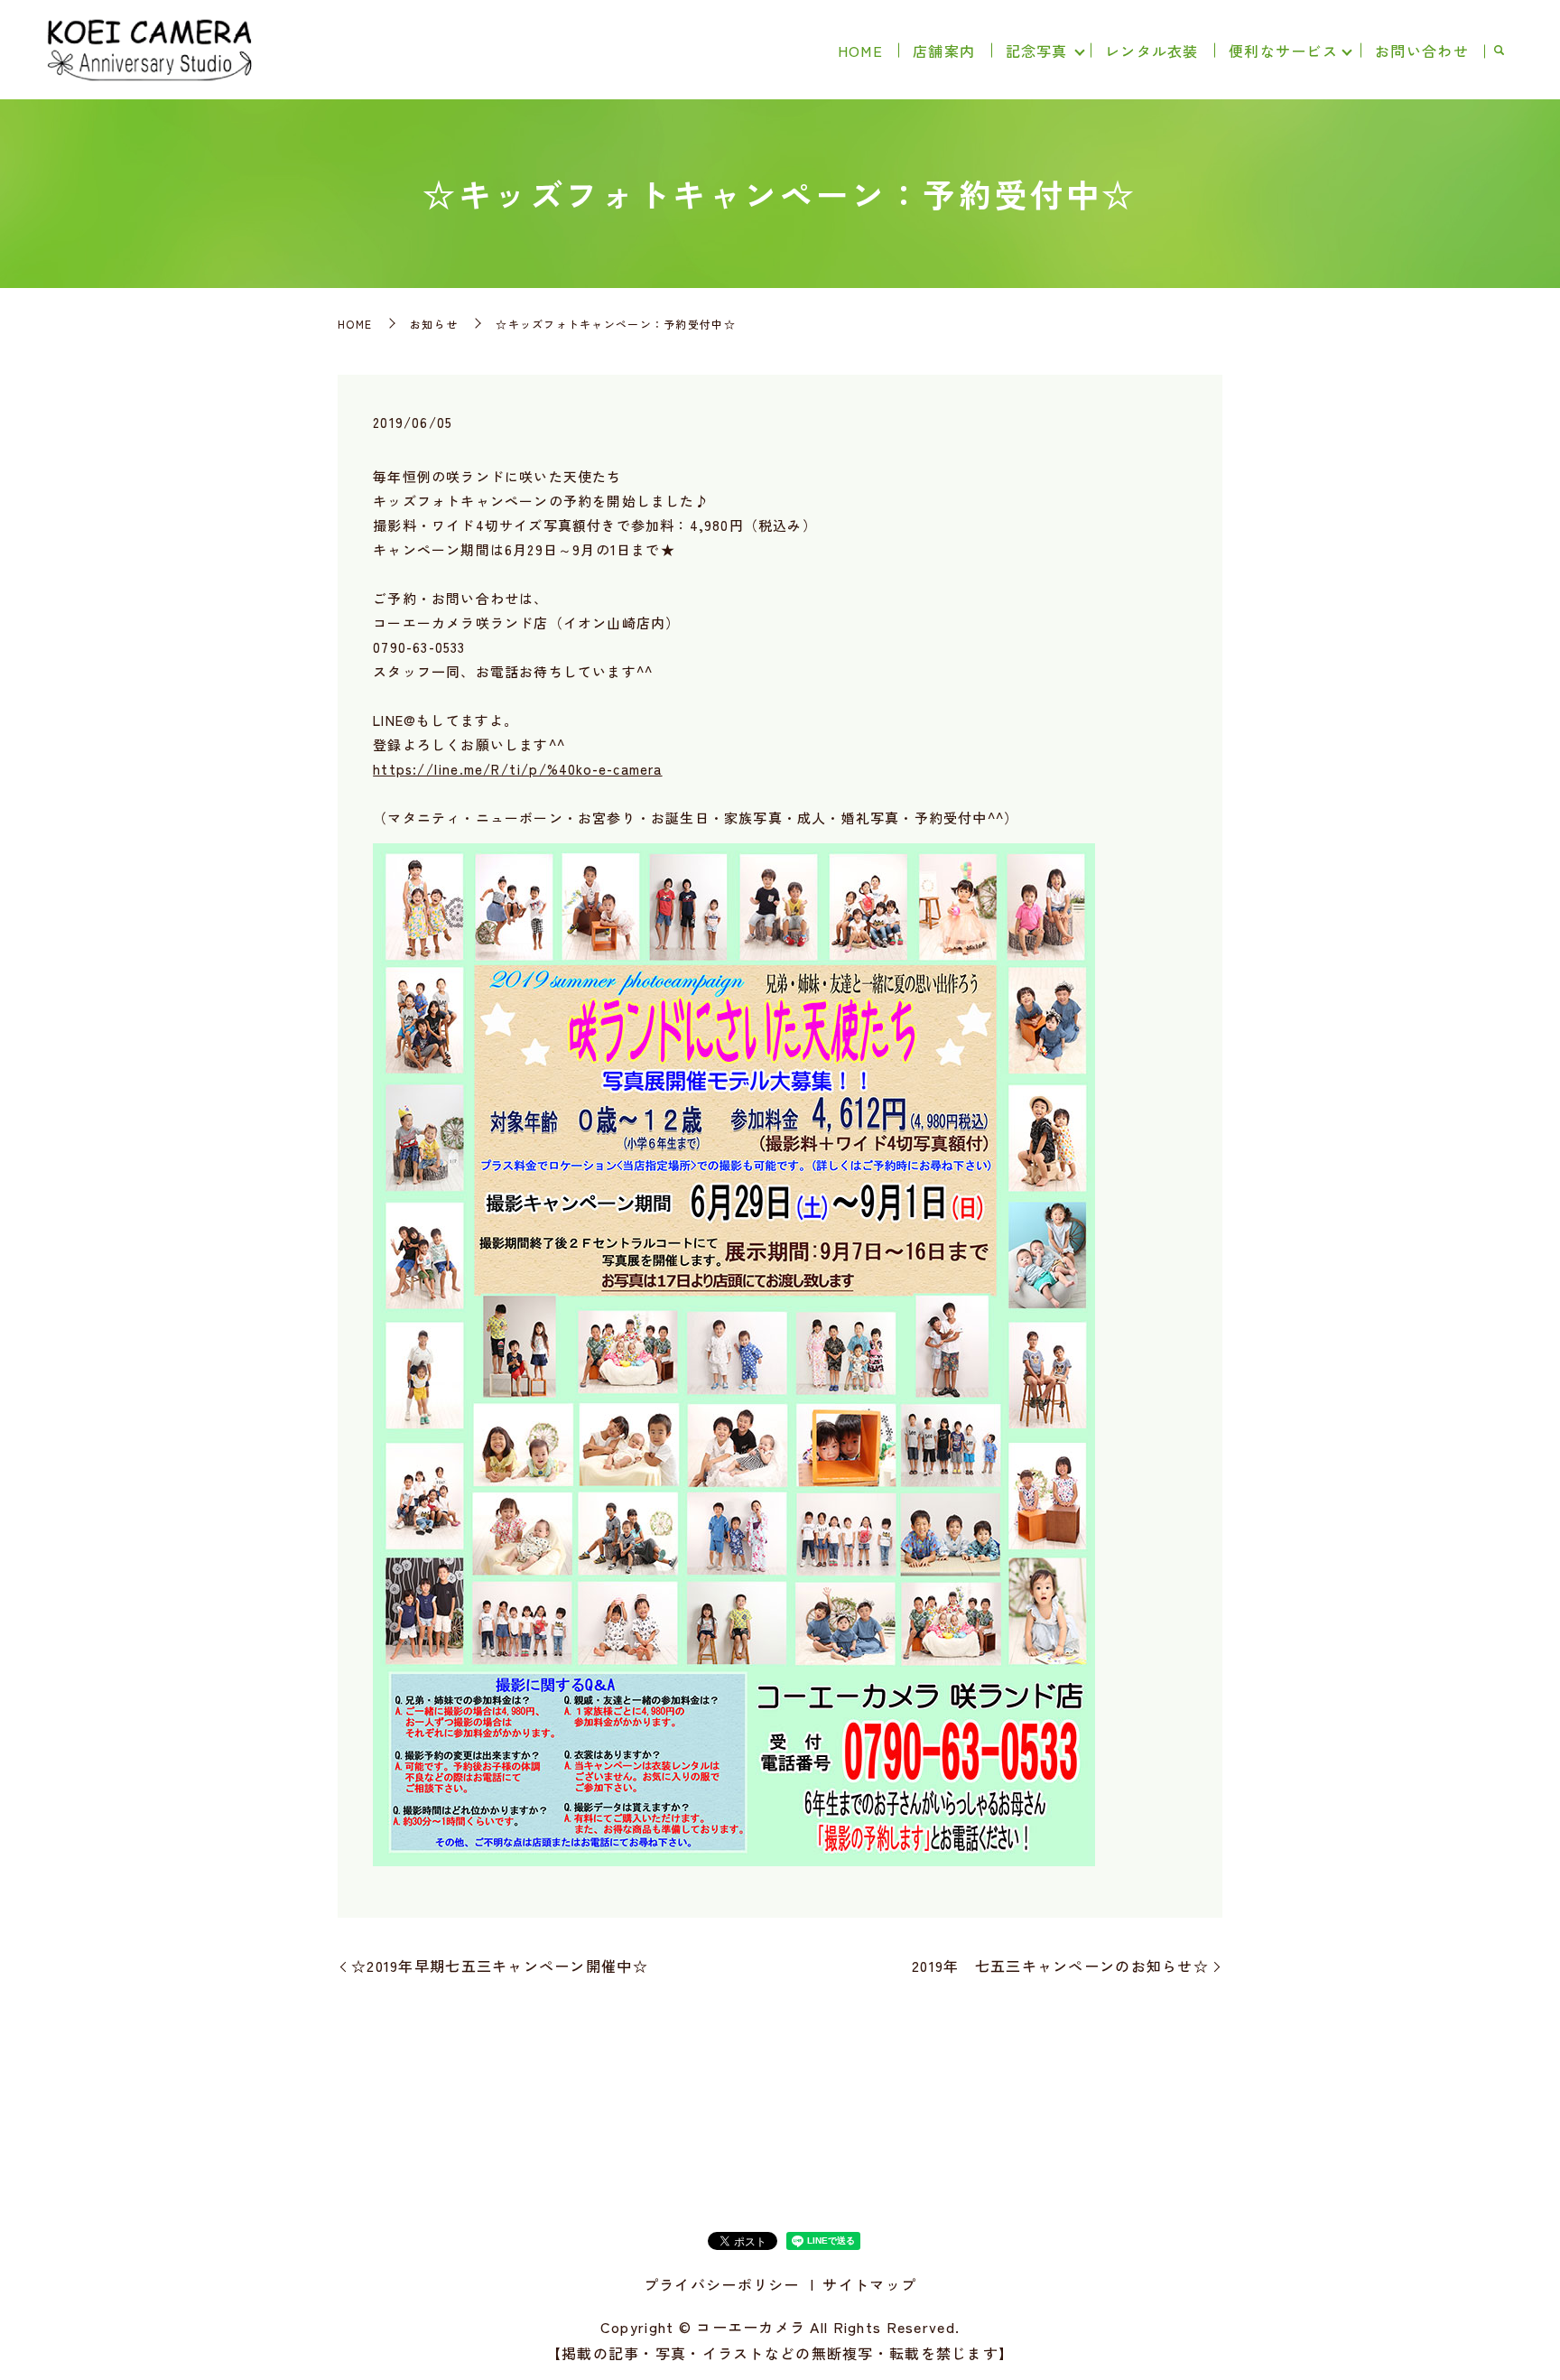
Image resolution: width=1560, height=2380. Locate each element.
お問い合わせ (1422, 51)
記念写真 (1037, 51)
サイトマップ (869, 2284)
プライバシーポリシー (722, 2284)
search (1499, 51)
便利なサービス (1283, 51)
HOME (860, 51)
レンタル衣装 (1152, 51)
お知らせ (434, 324)
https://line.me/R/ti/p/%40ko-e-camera (517, 769)
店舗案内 (944, 51)
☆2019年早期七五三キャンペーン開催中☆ (500, 1966)
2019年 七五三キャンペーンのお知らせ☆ (1060, 1966)
